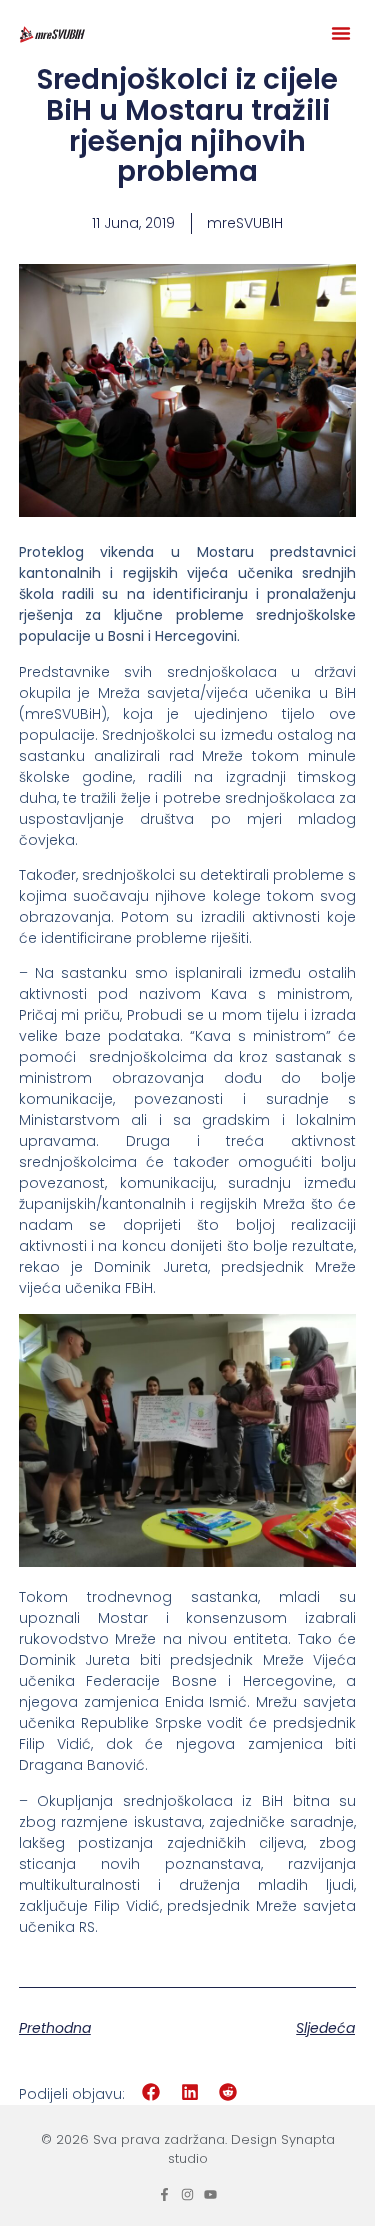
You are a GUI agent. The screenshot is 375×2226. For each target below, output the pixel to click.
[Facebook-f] (164, 2194)
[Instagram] (187, 2194)
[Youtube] (210, 2194)
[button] (341, 33)
